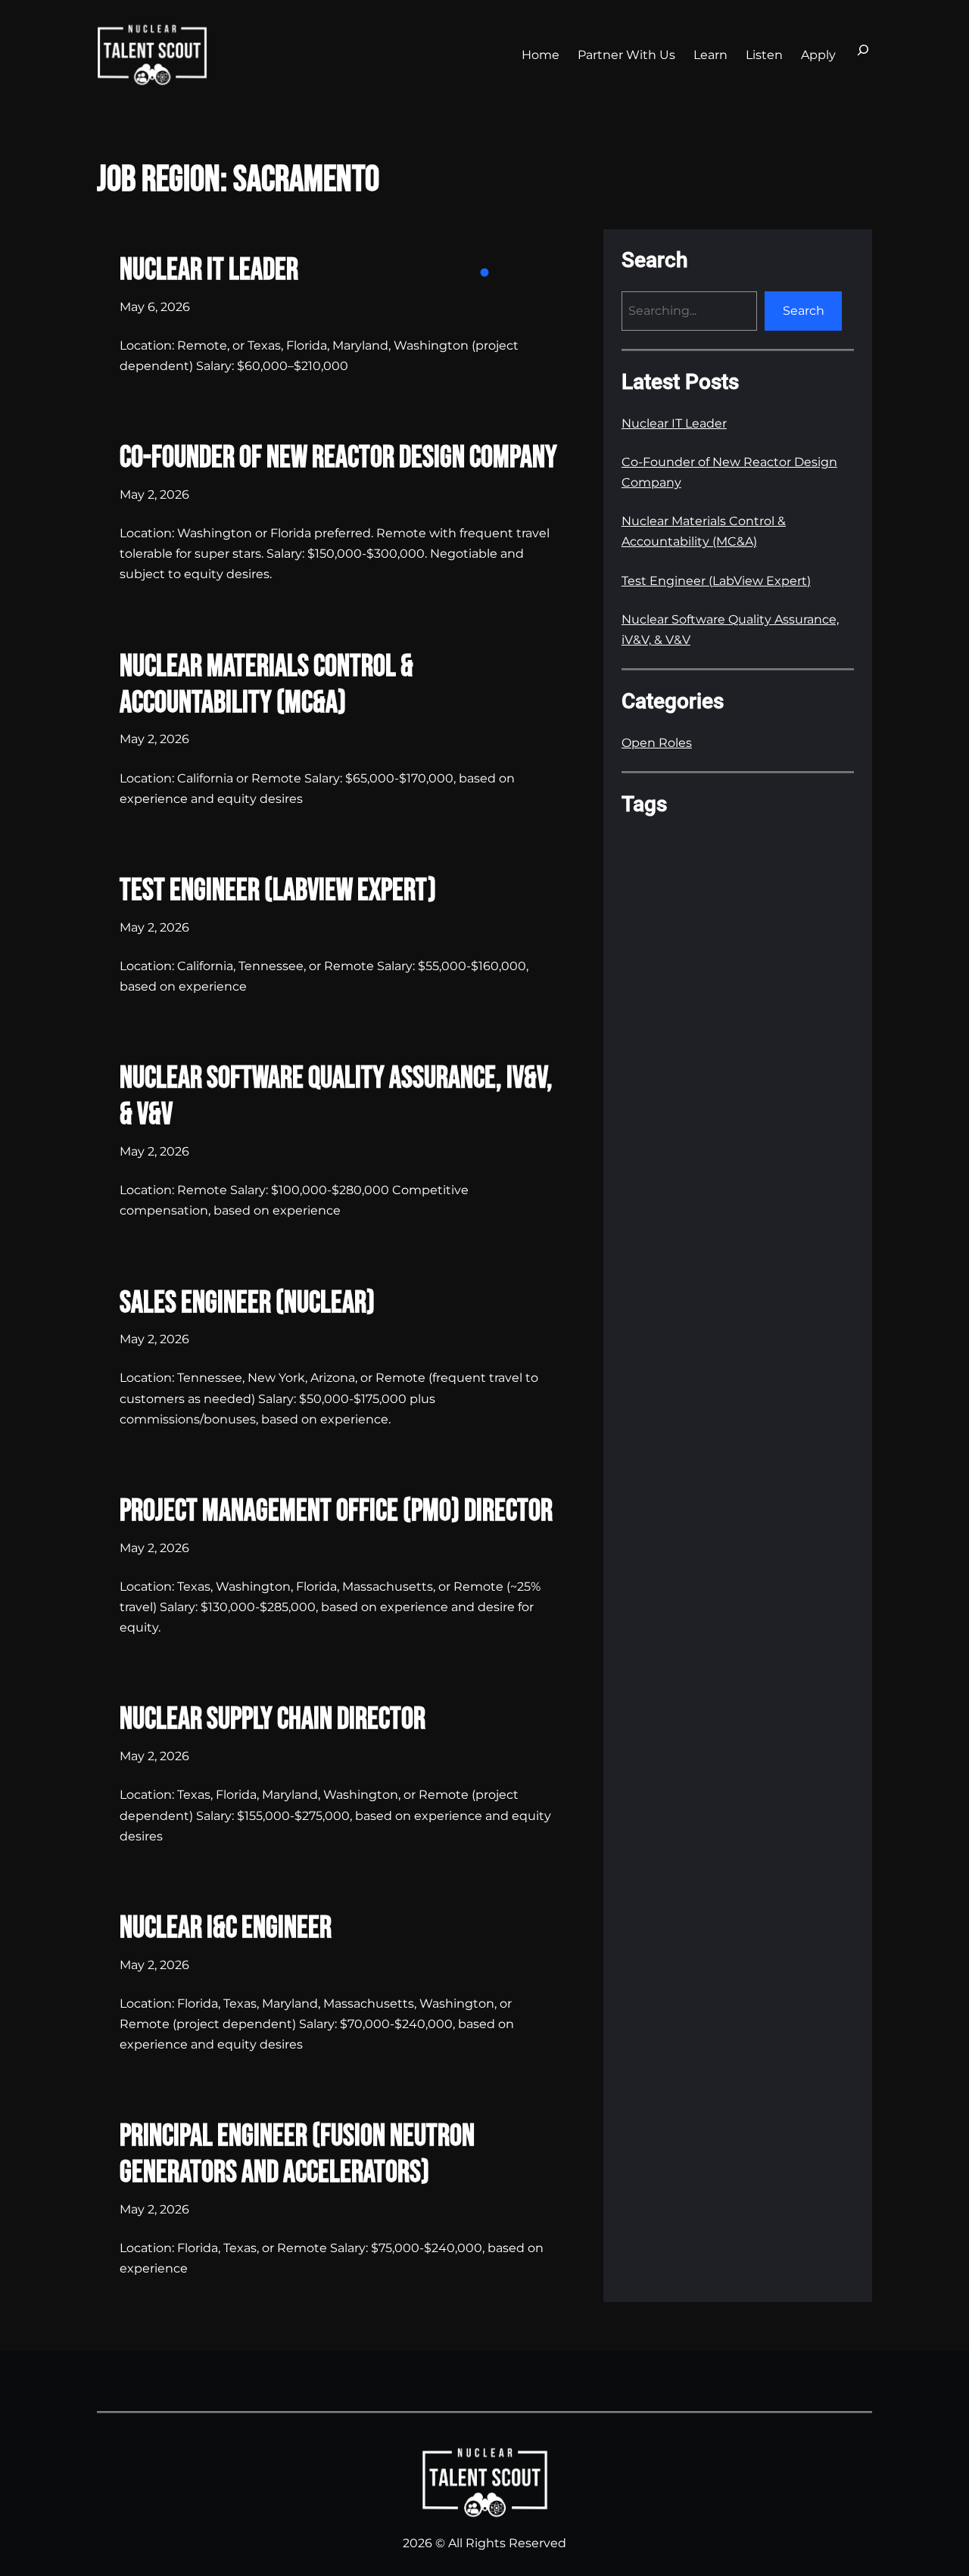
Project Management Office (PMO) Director (336, 1511)
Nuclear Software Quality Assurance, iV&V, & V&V (336, 1097)
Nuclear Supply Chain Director (273, 1719)
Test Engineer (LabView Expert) (278, 891)
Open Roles (657, 743)
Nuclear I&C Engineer (226, 1928)
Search (804, 311)
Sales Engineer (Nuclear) (247, 1303)
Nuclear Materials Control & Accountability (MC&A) (266, 685)
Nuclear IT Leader (209, 270)
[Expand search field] (863, 54)
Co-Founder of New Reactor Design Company (338, 458)
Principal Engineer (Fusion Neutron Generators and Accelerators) (297, 2154)
